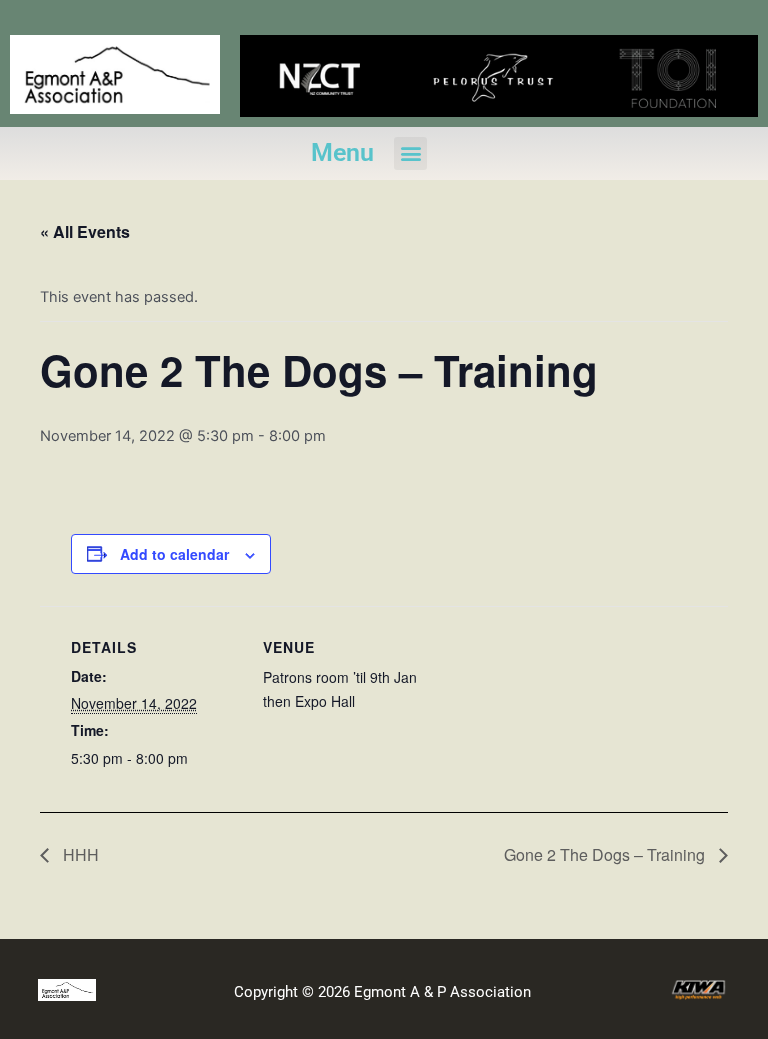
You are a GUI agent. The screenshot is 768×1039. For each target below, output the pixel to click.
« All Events (85, 231)
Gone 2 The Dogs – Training (606, 854)
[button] (410, 153)
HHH (79, 854)
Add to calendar (174, 554)
